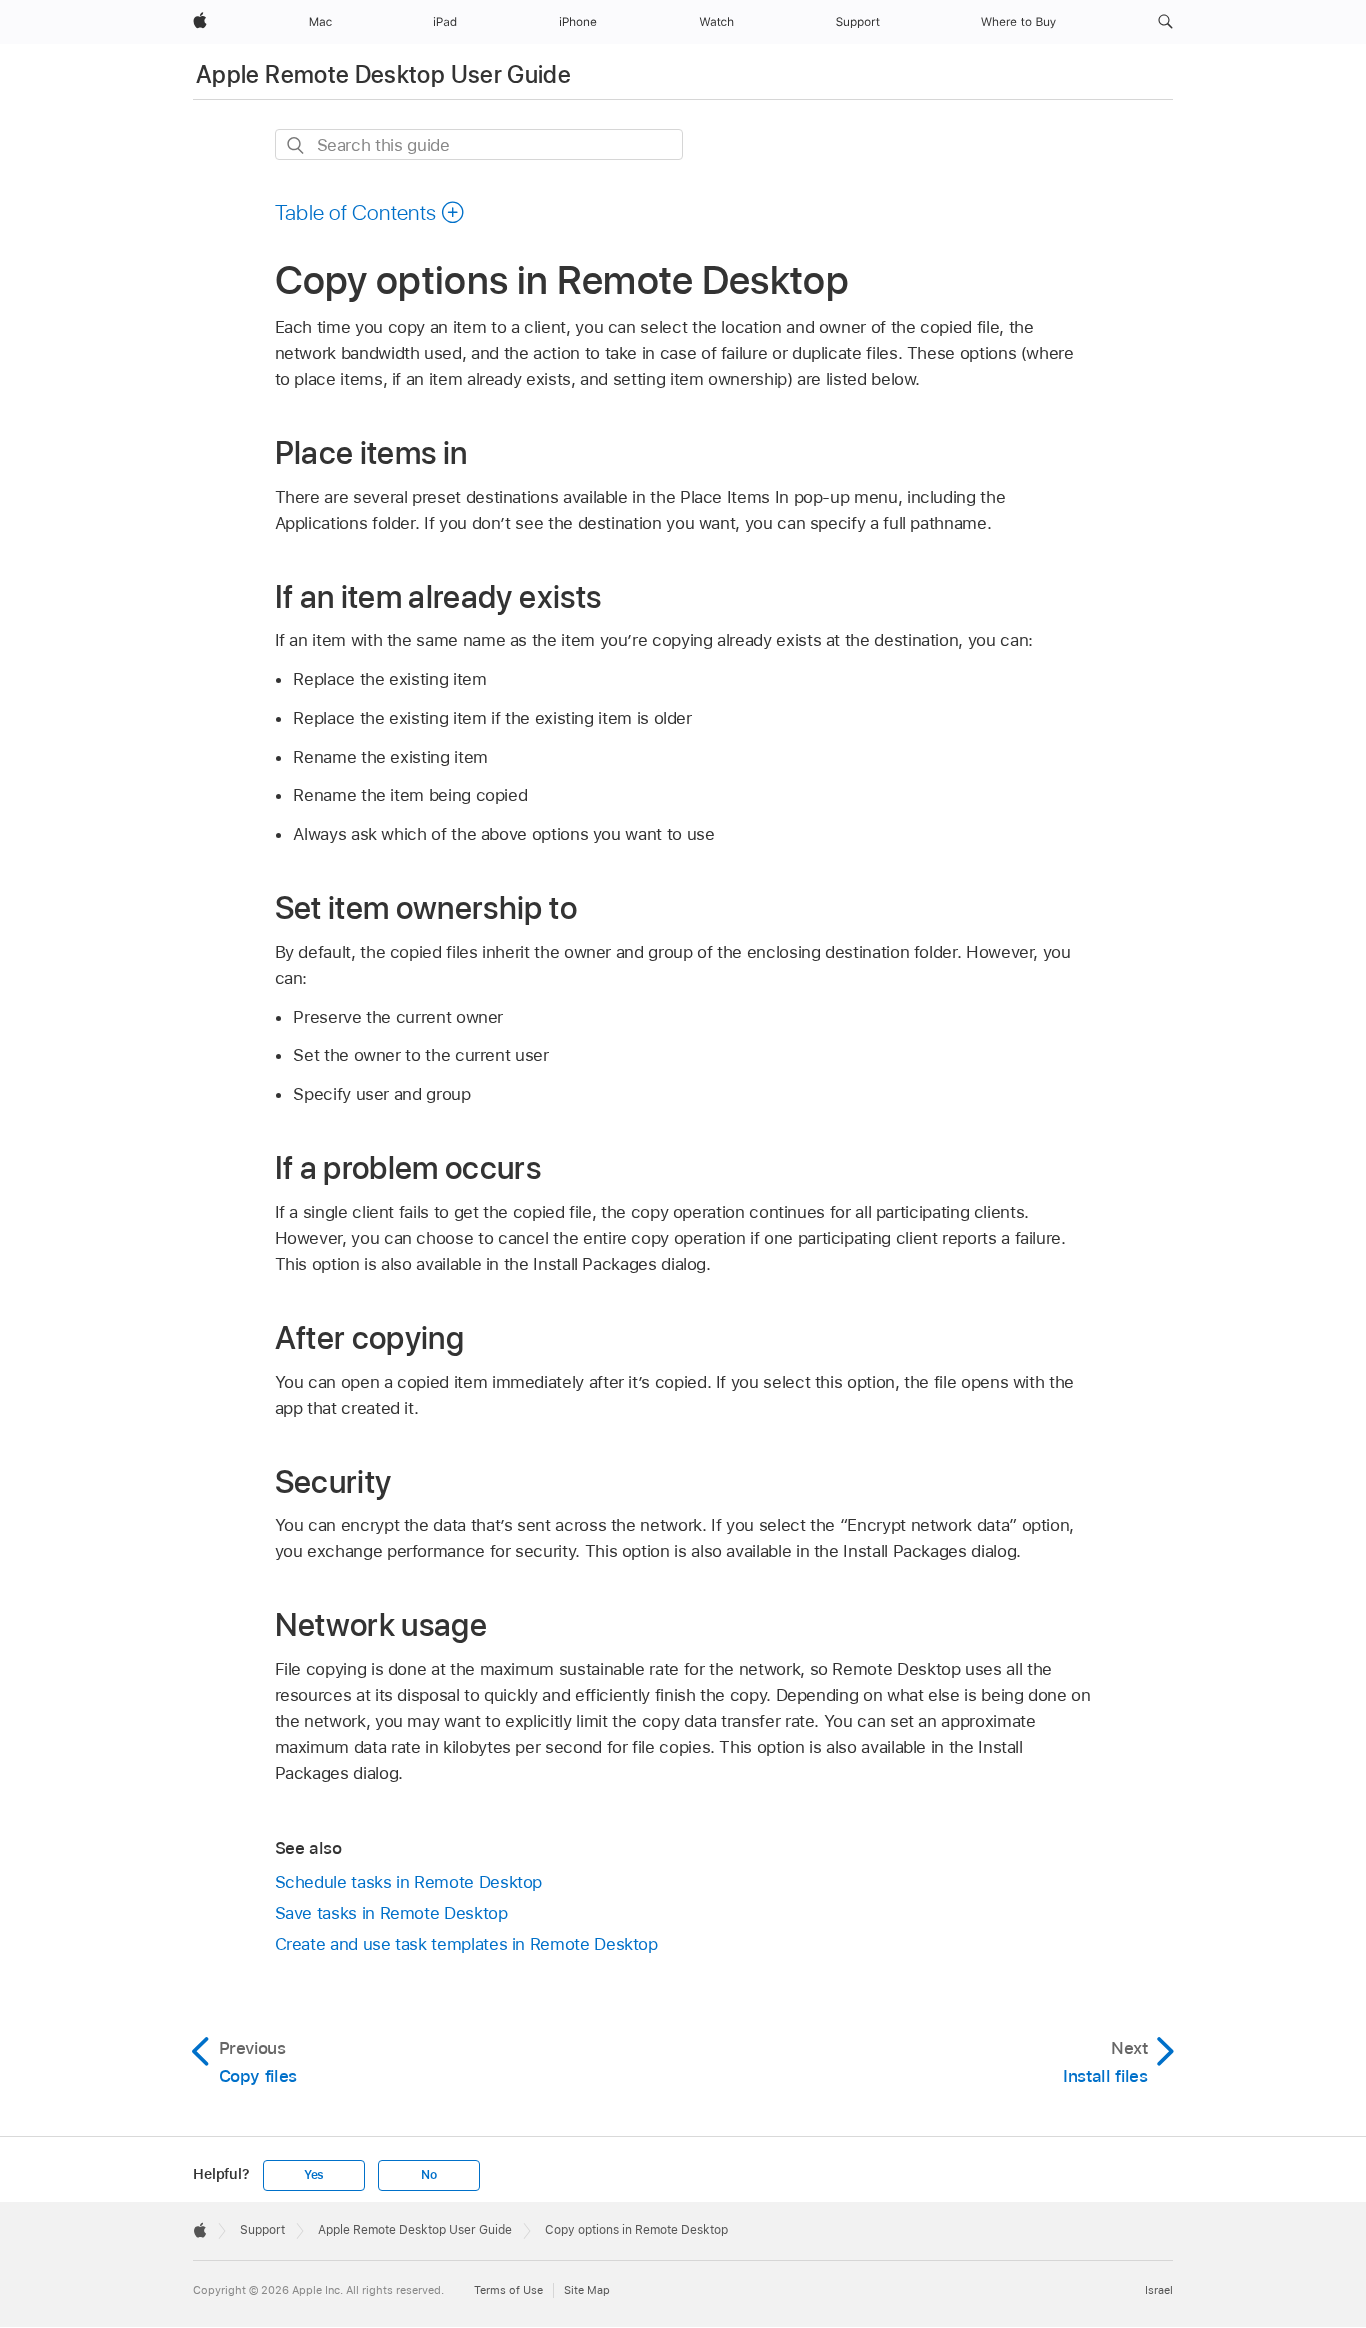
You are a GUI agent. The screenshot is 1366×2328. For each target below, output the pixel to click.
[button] (1165, 22)
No (429, 2175)
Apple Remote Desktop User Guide (383, 74)
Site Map (587, 2290)
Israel (1159, 2290)
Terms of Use (508, 2290)
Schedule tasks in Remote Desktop (409, 1882)
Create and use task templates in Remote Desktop (466, 1944)
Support (262, 2230)
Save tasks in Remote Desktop (391, 1913)
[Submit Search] (296, 145)
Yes (314, 2175)
